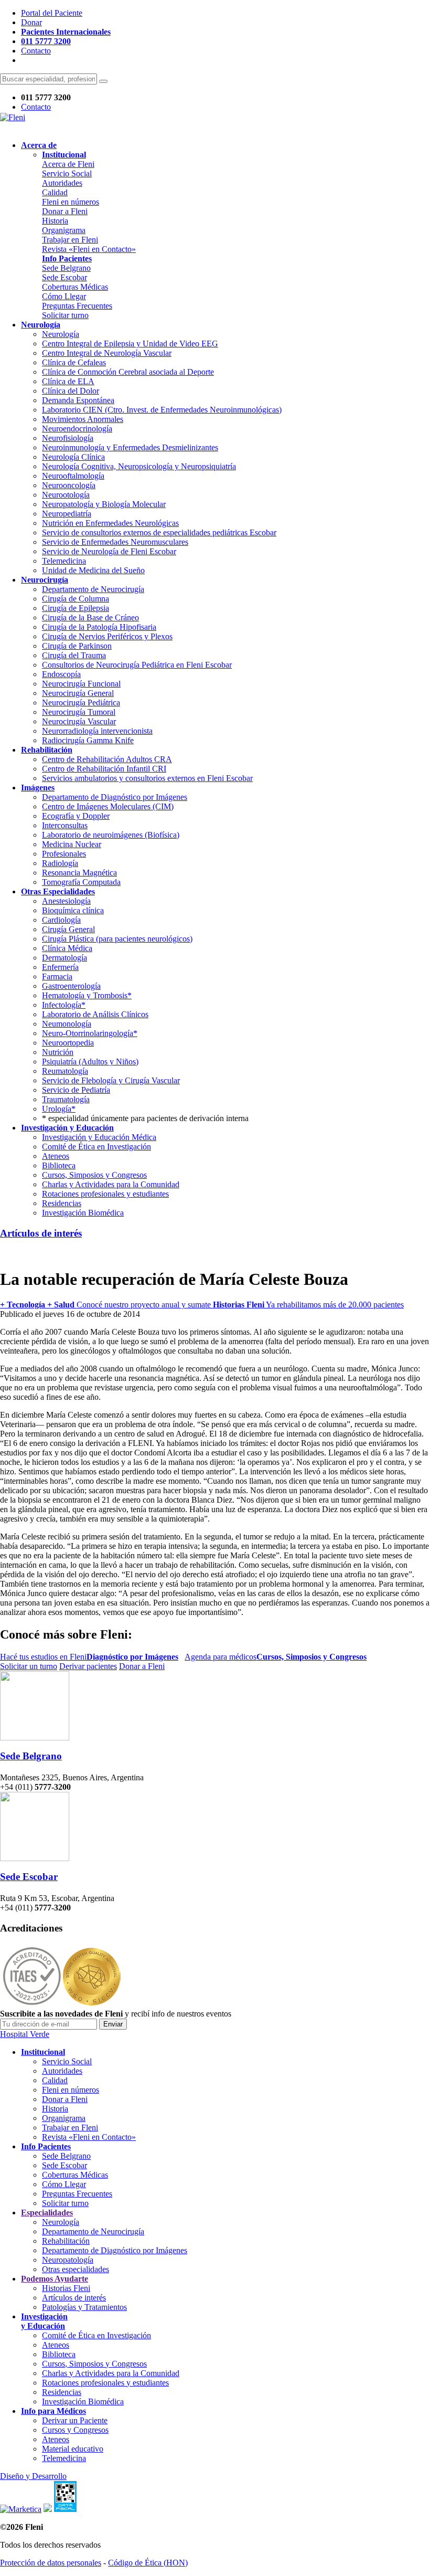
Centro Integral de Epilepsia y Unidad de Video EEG (130, 344)
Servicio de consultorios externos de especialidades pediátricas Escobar (159, 532)
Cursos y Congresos (75, 2430)
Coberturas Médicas (75, 287)
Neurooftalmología (73, 476)
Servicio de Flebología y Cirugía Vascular (111, 1080)
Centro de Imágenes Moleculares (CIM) (108, 806)
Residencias (62, 1203)
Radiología (60, 863)
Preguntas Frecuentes (77, 306)
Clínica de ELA (68, 381)
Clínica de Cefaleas (74, 362)
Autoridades (62, 183)
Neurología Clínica (73, 457)
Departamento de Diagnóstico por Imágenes (115, 797)
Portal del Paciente (52, 13)
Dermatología (64, 958)
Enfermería (60, 967)
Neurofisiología (68, 438)
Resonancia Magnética (79, 873)
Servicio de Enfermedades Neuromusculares (115, 542)
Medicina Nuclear (72, 844)
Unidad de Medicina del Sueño (93, 570)
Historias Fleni (66, 2288)
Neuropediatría (67, 514)
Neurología (61, 334)
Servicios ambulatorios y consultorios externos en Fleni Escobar (147, 778)
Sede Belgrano (66, 268)
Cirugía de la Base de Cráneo (90, 617)
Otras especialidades (76, 2269)
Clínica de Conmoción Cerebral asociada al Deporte (128, 372)
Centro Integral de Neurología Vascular (107, 353)
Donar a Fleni (65, 211)
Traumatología (66, 1099)
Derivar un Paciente (75, 2420)
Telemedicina (64, 561)
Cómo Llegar (64, 296)
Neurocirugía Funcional (81, 684)
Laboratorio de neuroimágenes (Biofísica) (111, 835)
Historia (55, 221)
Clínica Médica (67, 948)
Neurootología (66, 495)
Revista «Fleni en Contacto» (89, 249)
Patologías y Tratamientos (84, 2307)
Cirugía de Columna (76, 599)
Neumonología (67, 1024)
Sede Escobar (64, 277)
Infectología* (64, 1005)
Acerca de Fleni (68, 164)
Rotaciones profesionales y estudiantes (105, 1194)
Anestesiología (66, 901)
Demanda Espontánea (78, 400)
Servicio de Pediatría (76, 1090)
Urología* (59, 1109)
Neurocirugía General (78, 693)
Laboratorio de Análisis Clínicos (95, 1014)
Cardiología (61, 920)
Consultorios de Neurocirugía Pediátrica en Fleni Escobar (137, 665)
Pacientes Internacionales (66, 32)
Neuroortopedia (68, 1043)
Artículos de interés (41, 1233)
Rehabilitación (66, 2241)
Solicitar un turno (29, 1666)
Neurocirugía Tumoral (79, 712)
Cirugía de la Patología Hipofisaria (99, 627)
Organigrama (64, 230)
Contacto (36, 51)
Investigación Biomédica (83, 1213)
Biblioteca (59, 1165)
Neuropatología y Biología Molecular (104, 504)
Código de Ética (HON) (148, 2563)
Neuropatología (68, 2260)
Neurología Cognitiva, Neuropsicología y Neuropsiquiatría (139, 466)
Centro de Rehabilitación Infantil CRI (104, 769)
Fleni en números (71, 202)
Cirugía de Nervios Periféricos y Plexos (107, 636)
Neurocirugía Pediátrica (81, 703)
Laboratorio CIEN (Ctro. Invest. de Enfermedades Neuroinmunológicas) (162, 410)
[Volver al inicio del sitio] (13, 117)
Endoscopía (61, 674)
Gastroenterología (71, 986)
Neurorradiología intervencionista (97, 731)
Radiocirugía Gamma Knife (88, 740)
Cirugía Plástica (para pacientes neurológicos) (117, 939)
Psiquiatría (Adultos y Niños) (90, 1062)
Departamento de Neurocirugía (93, 589)
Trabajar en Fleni (70, 240)
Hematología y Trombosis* (87, 995)
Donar (31, 22)
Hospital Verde (25, 2034)
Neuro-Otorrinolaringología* (90, 1033)
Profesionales (64, 854)
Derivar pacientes (88, 1666)
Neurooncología (69, 485)
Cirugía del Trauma (74, 655)
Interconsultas (65, 825)
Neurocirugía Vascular (79, 721)
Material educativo (73, 2449)
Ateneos (56, 1156)
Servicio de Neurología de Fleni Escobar (109, 551)
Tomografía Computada (81, 882)
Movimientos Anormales (83, 419)
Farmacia (57, 976)
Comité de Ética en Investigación (96, 1147)
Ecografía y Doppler (76, 816)
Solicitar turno (65, 315)
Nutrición (58, 1052)
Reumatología (65, 1071)
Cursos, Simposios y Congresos (94, 1175)
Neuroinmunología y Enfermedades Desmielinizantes (130, 447)
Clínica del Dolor (71, 391)
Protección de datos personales (51, 2563)
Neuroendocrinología (77, 429)
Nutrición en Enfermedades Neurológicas (110, 523)
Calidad (55, 192)
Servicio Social (67, 173)
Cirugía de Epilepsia (76, 608)
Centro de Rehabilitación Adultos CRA (107, 759)
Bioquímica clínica (73, 910)
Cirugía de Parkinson (77, 646)
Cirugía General (68, 929)
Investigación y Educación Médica (99, 1137)
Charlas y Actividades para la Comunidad (111, 1184)
